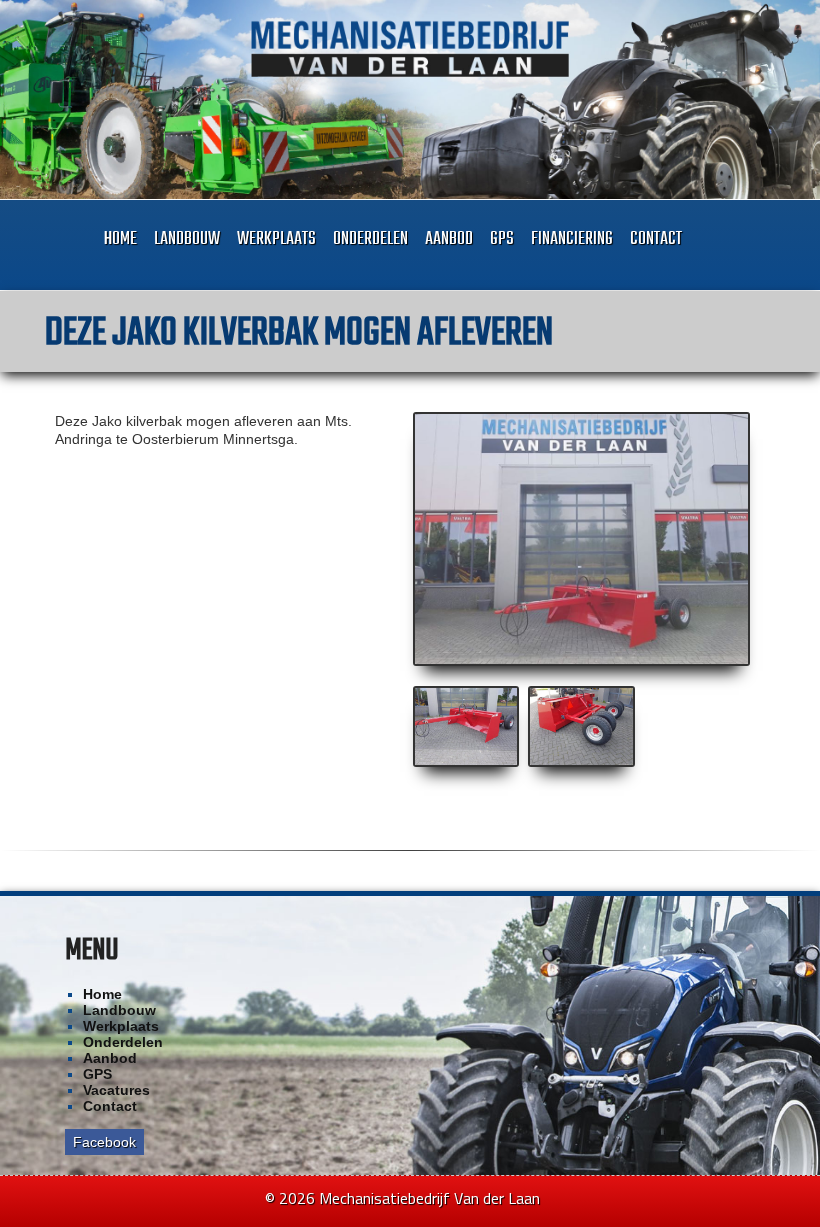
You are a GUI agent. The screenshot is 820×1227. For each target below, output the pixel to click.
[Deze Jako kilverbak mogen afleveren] (582, 539)
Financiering (572, 239)
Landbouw (187, 239)
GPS (502, 239)
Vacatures (116, 1090)
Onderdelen (370, 239)
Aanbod (449, 239)
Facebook (104, 1142)
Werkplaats (276, 239)
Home (120, 239)
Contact (656, 239)
